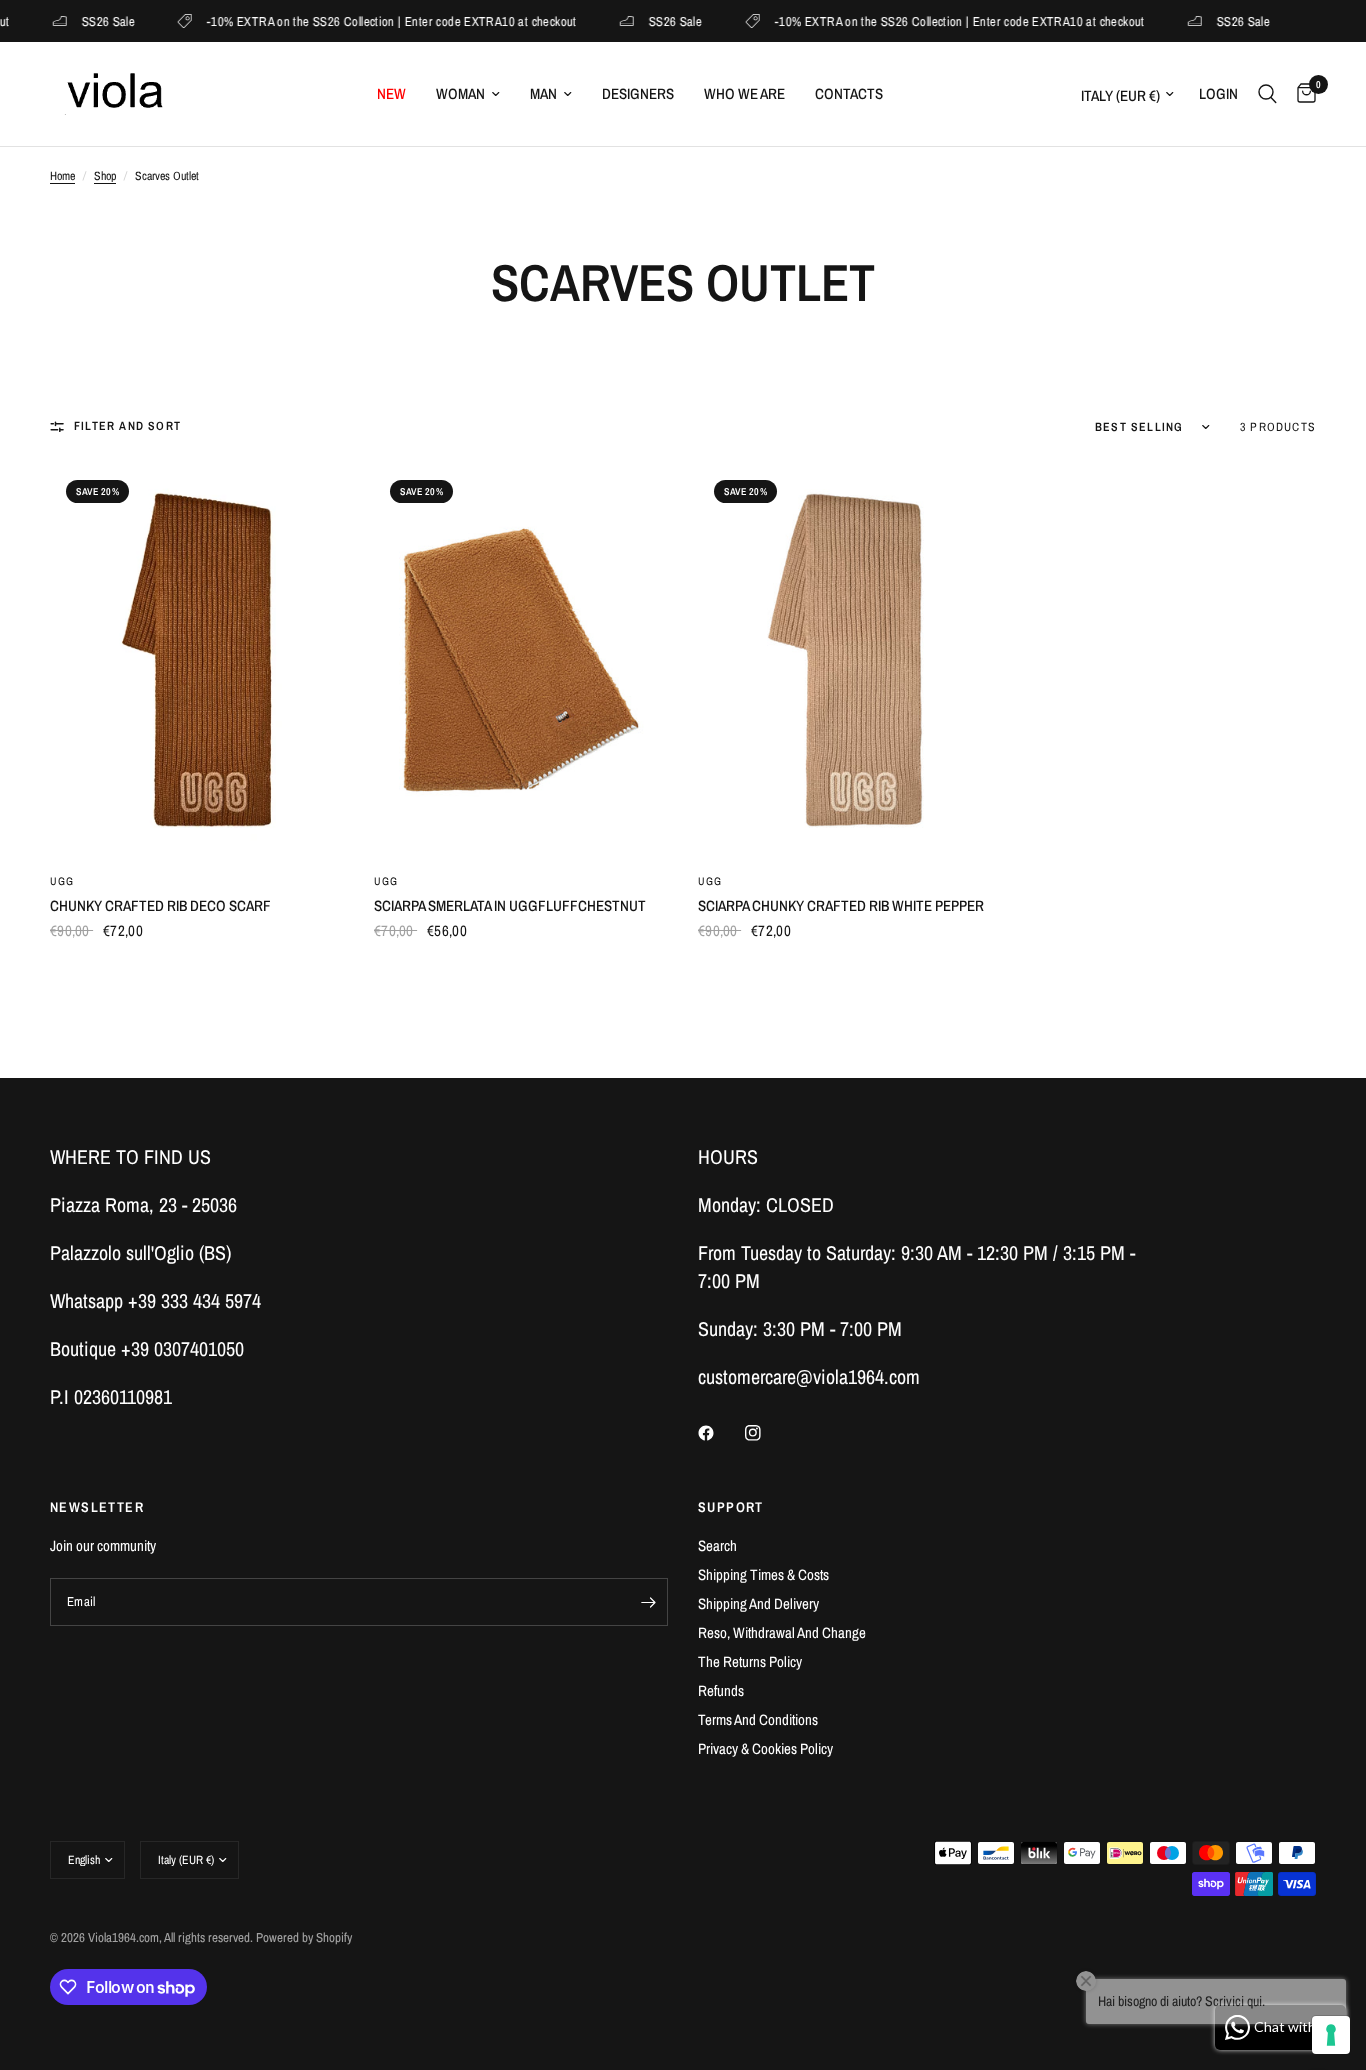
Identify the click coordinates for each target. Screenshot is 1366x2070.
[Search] (1267, 94)
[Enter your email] (648, 1602)
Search (717, 1545)
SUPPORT (731, 1507)
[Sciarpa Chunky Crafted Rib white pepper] (845, 660)
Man (543, 93)
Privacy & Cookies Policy (765, 1748)
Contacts (849, 93)
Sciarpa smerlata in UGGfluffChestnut (510, 905)
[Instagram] (767, 1433)
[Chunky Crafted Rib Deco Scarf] (197, 660)
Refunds (721, 1690)
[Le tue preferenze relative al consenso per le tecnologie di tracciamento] (1331, 2035)
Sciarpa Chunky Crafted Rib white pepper (841, 905)
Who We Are (744, 93)
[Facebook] (720, 1433)
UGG (62, 881)
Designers (638, 93)
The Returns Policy (750, 1661)
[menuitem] (391, 94)
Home (62, 176)
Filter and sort (127, 426)
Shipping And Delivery (758, 1603)
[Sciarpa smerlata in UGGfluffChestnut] (521, 660)
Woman (460, 93)
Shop (105, 176)
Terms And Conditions (758, 1719)
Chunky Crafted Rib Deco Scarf (160, 905)
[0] (1301, 94)
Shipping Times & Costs (763, 1574)
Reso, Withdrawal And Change (782, 1632)
